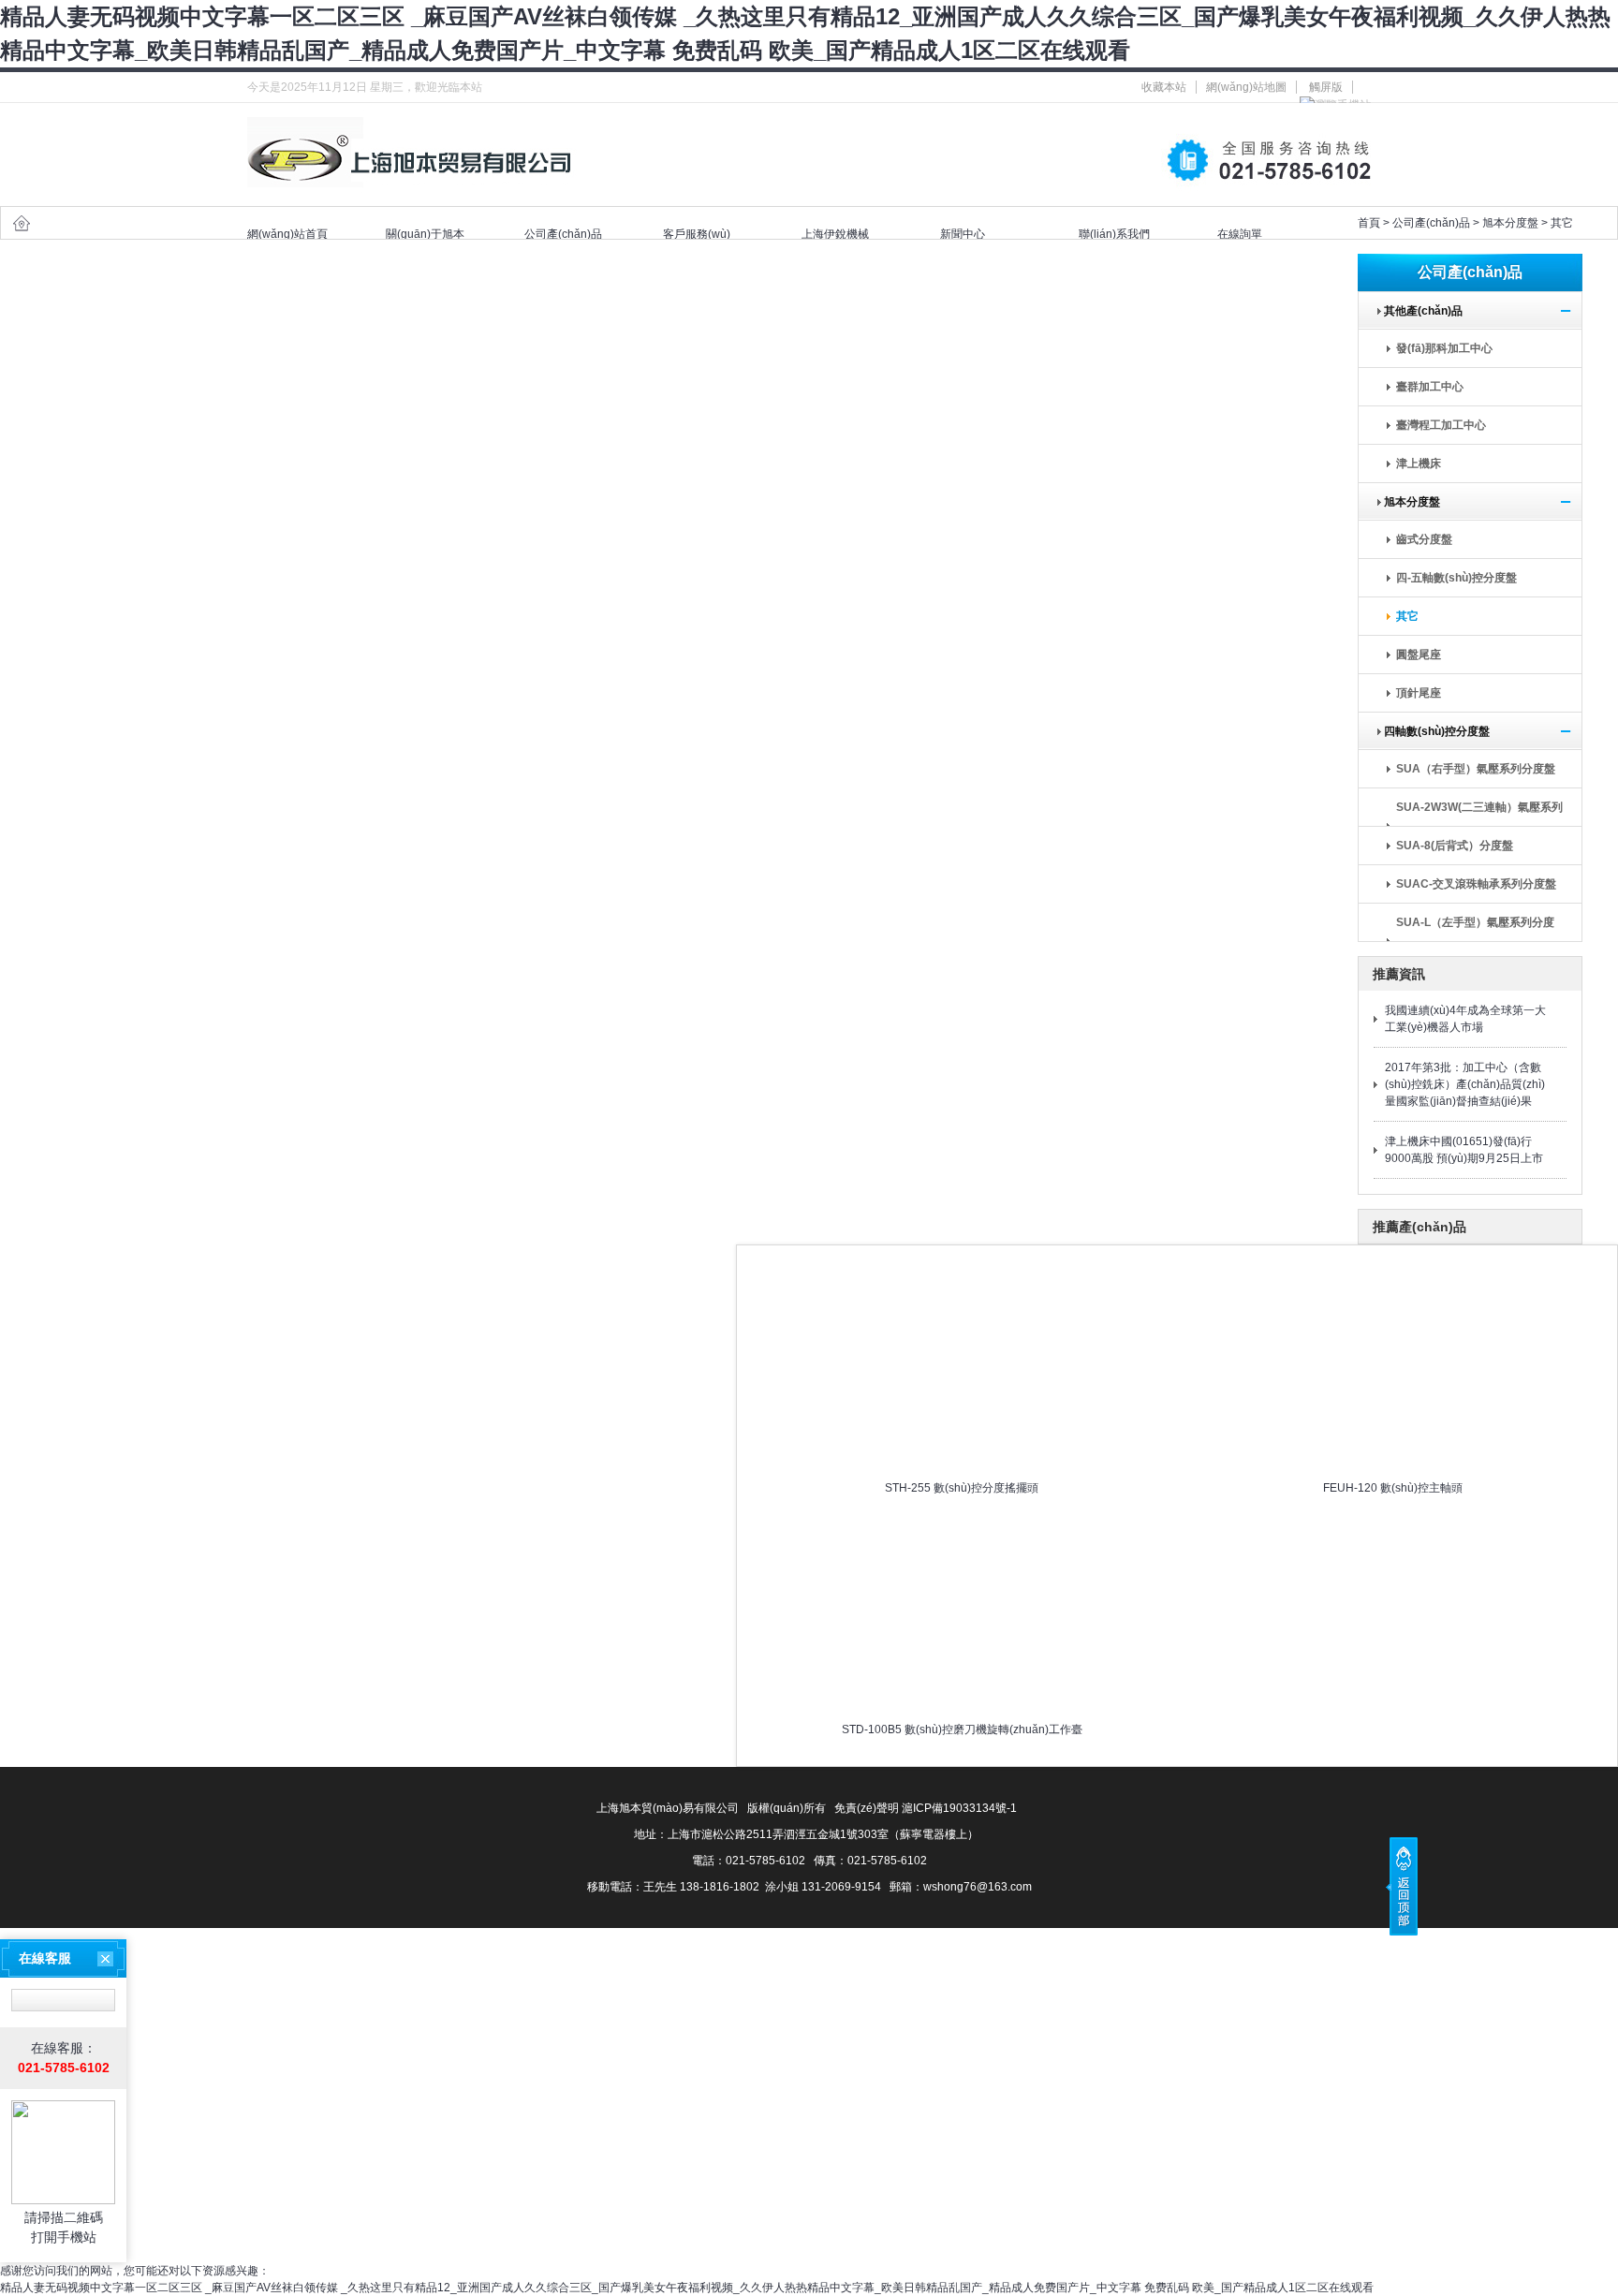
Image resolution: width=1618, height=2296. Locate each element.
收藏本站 (1164, 87)
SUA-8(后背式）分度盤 (1455, 846)
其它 (1562, 223)
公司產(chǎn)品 (1431, 223)
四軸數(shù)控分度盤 (1431, 731)
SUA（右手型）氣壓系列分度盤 (1476, 769)
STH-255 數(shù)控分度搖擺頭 (962, 1488)
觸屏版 (1326, 87)
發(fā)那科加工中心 (1444, 348)
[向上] (1402, 1886)
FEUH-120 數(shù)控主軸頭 (1393, 1488)
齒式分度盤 (1424, 539)
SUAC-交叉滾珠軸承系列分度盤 (1476, 884)
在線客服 (45, 1958)
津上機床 (1419, 464)
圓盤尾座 (1419, 655)
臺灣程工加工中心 (1441, 425)
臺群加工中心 (1430, 387)
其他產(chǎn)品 (1418, 311)
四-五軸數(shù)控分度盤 (1456, 578)
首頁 (1369, 223)
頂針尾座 (1419, 693)
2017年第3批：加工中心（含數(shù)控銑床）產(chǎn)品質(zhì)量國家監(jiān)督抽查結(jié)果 (1465, 1084)
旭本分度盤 (1510, 223)
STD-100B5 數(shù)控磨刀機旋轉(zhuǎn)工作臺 (962, 1729)
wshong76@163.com (978, 1887)
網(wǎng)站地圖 (1246, 87)
